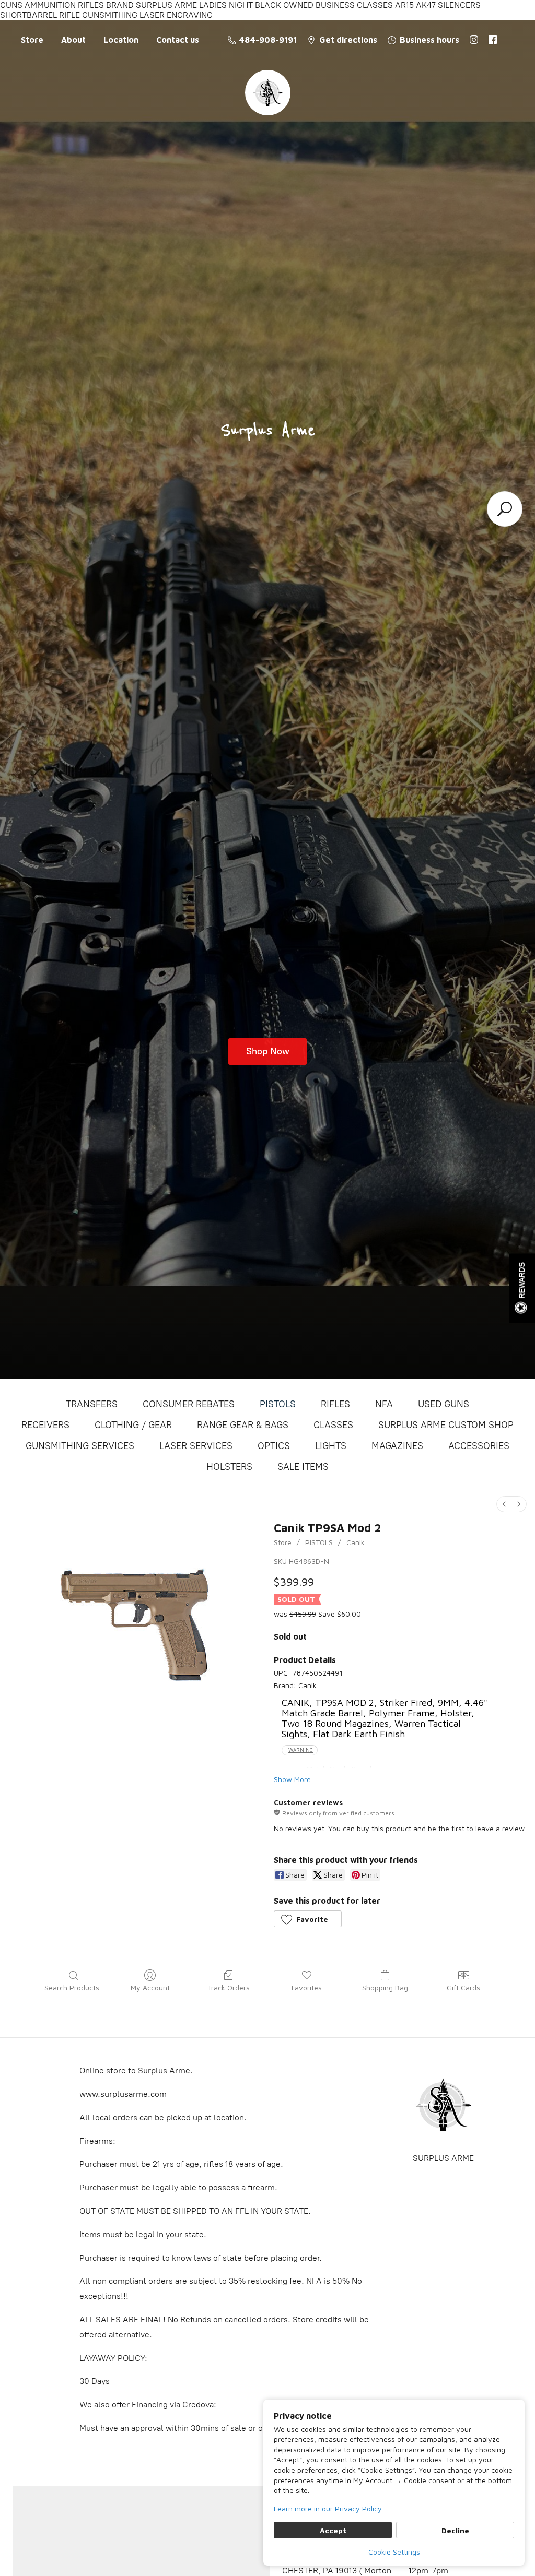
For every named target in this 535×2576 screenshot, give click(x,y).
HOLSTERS (229, 1467)
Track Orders (229, 1987)
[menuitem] (504, 1504)
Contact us (178, 40)
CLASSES (333, 1425)
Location (121, 40)
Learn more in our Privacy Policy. (329, 2508)
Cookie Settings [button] (394, 2552)
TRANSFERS (92, 1404)
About (73, 40)
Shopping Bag (385, 1987)
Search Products (72, 1987)
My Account (150, 1987)
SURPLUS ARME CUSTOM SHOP (446, 1425)
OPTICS (274, 1446)
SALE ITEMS (303, 1467)
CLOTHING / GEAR (133, 1425)
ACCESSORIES (479, 1446)
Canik (356, 1542)
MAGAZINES (397, 1446)
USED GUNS (444, 1404)
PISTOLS (278, 1404)
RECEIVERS (45, 1425)
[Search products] (505, 509)
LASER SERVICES (196, 1446)
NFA (384, 1404)
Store (32, 40)
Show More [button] (292, 1779)
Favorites (307, 1987)
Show (522, 1288)
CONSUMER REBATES (189, 1404)
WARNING (301, 1750)
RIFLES (335, 1404)
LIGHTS (331, 1446)
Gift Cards (463, 1987)
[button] (308, 1919)
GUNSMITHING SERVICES (80, 1446)
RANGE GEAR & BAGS (243, 1425)
